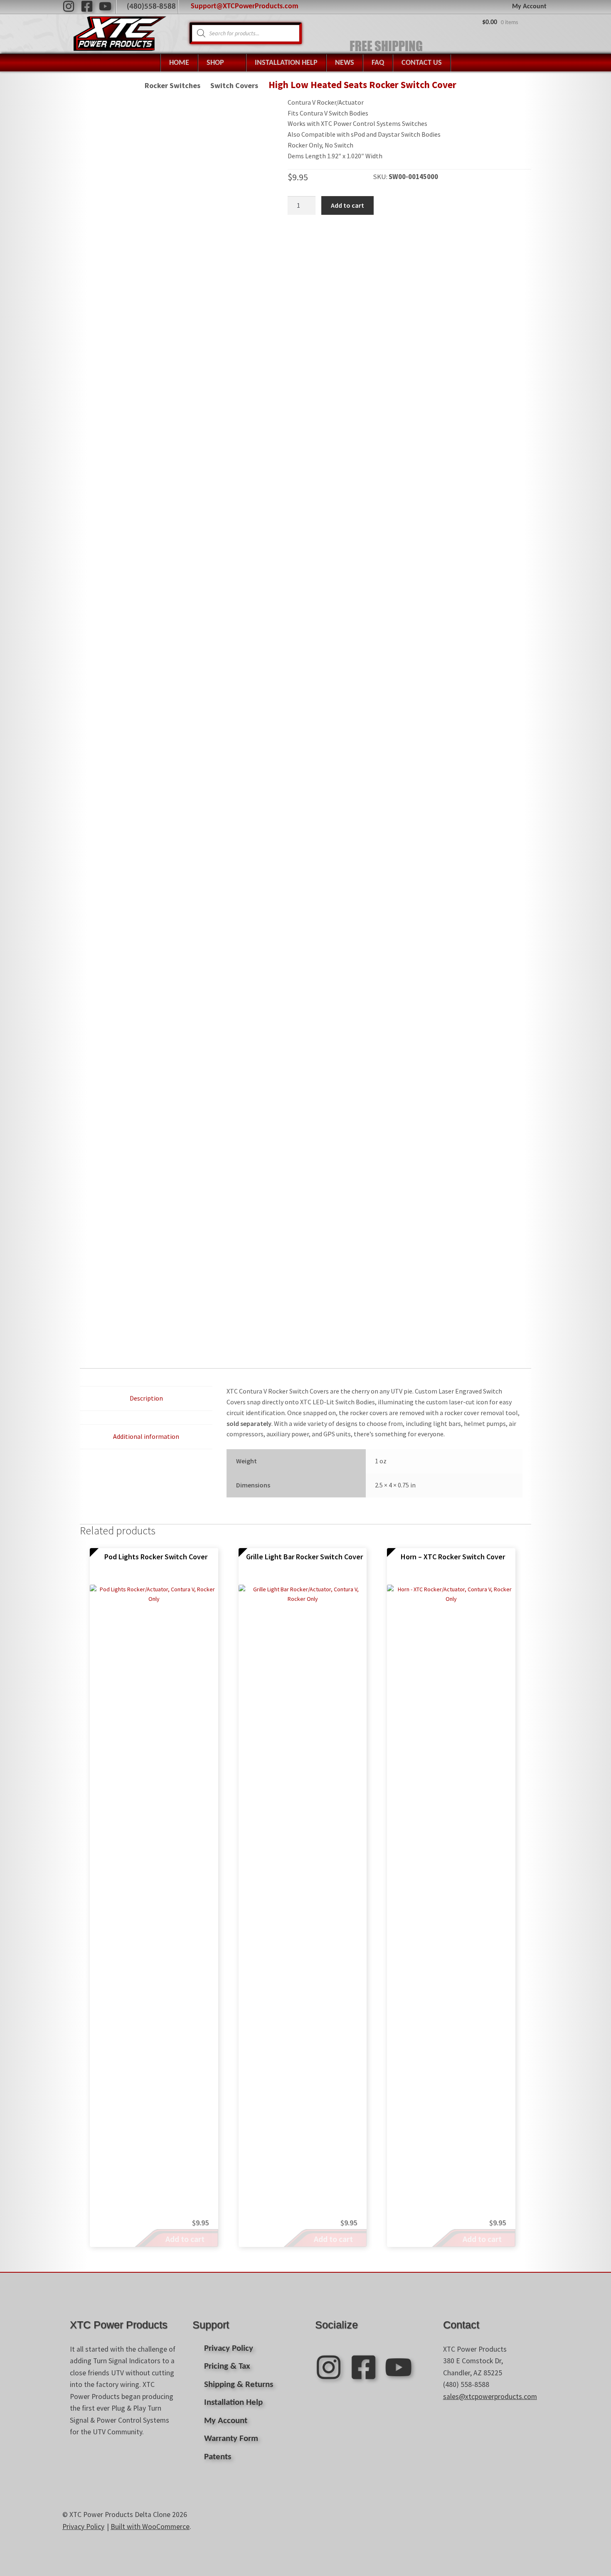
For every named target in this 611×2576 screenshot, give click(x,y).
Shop (215, 63)
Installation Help (286, 63)
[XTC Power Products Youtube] (105, 6)
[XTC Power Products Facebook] (87, 6)
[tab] (146, 1418)
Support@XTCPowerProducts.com (245, 6)
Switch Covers (234, 85)
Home (179, 63)
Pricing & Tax (227, 2366)
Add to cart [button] (185, 2239)
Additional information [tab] (146, 1436)
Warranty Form (231, 2439)
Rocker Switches (172, 85)
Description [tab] (146, 1398)
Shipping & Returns (239, 2385)
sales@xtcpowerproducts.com (490, 2397)
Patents (218, 2457)
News (345, 63)
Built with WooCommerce (150, 2527)
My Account (529, 7)
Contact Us (422, 63)
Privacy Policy (229, 2349)
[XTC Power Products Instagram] (69, 6)
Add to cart (347, 205)
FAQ (378, 63)
